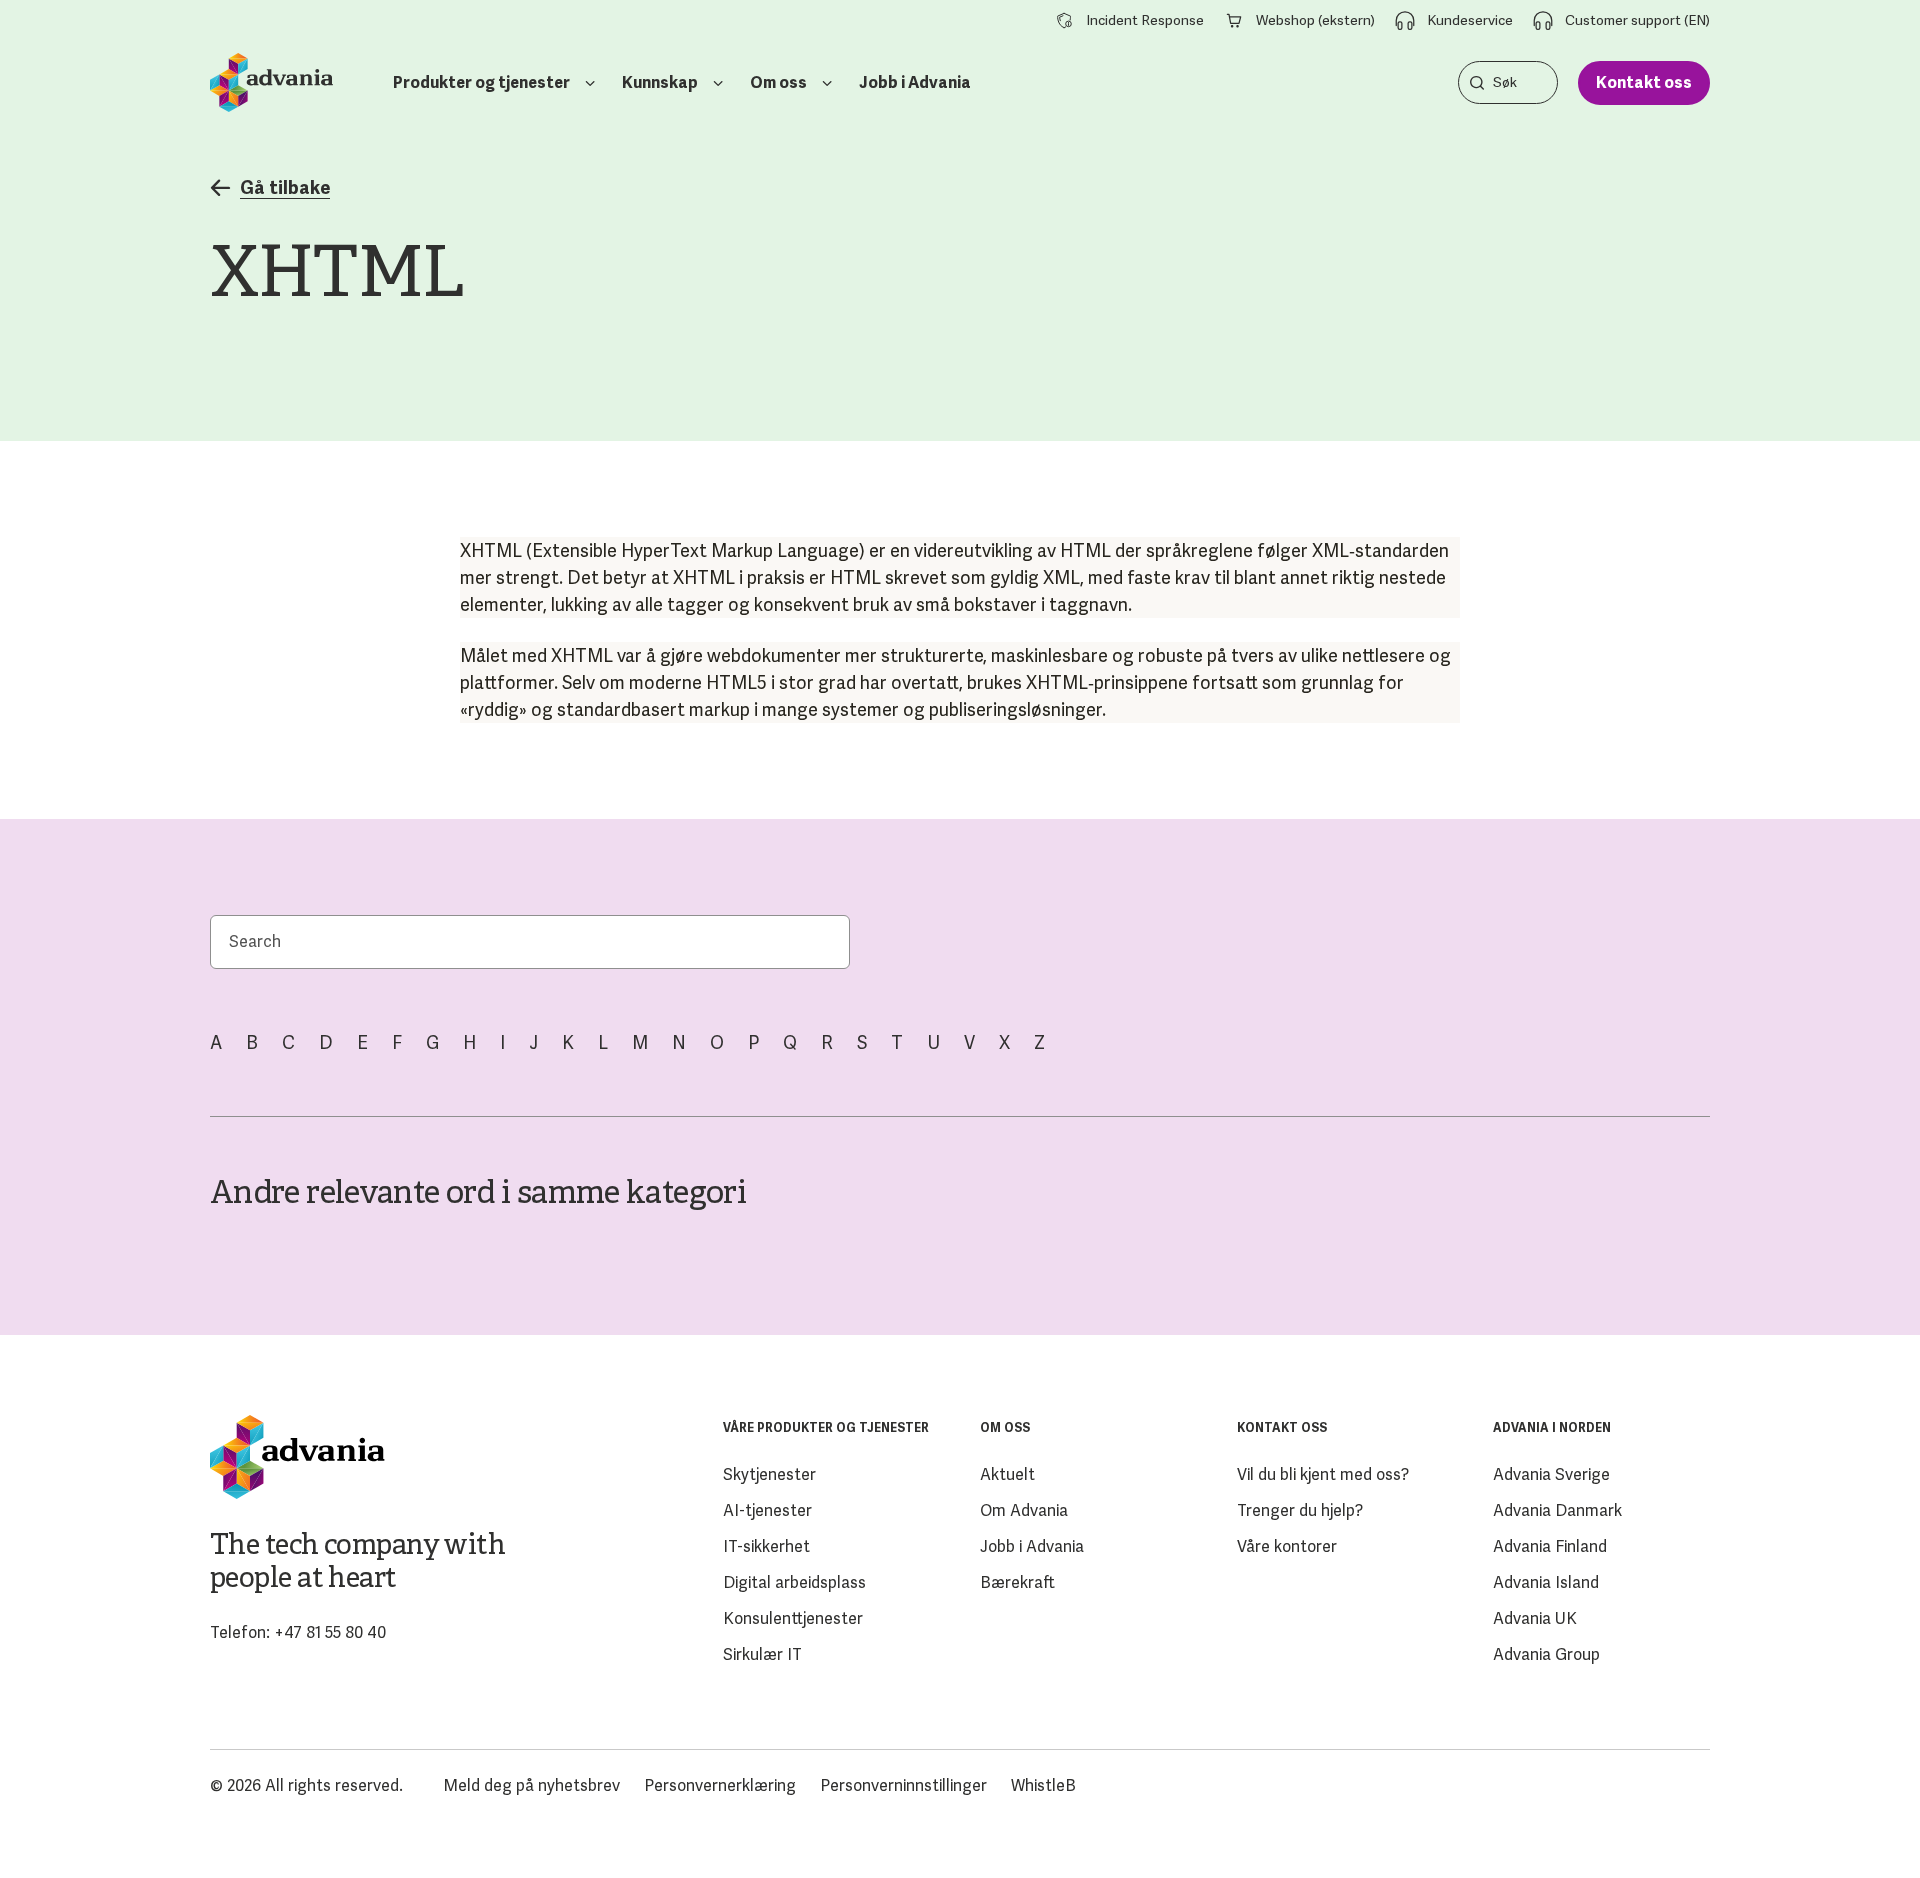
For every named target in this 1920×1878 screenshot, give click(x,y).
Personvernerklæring (720, 1785)
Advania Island (1546, 1582)
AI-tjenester (767, 1510)
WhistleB (1043, 1785)
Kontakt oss (1644, 82)
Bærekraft (1017, 1582)
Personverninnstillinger (903, 1785)
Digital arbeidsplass (794, 1582)
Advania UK (1535, 1618)
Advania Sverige (1551, 1474)
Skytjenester (769, 1474)
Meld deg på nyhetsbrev (531, 1785)
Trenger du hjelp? (1300, 1510)
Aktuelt (1007, 1474)
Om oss (778, 82)
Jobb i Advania (915, 82)
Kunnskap (660, 82)
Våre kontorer (1287, 1546)
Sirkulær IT (762, 1654)
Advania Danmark (1557, 1510)
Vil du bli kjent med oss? (1323, 1474)
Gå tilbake (285, 188)
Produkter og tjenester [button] (481, 82)
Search (1477, 82)
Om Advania (1024, 1510)
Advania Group (1546, 1654)
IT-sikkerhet (766, 1546)
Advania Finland (1550, 1546)
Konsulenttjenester (793, 1618)
